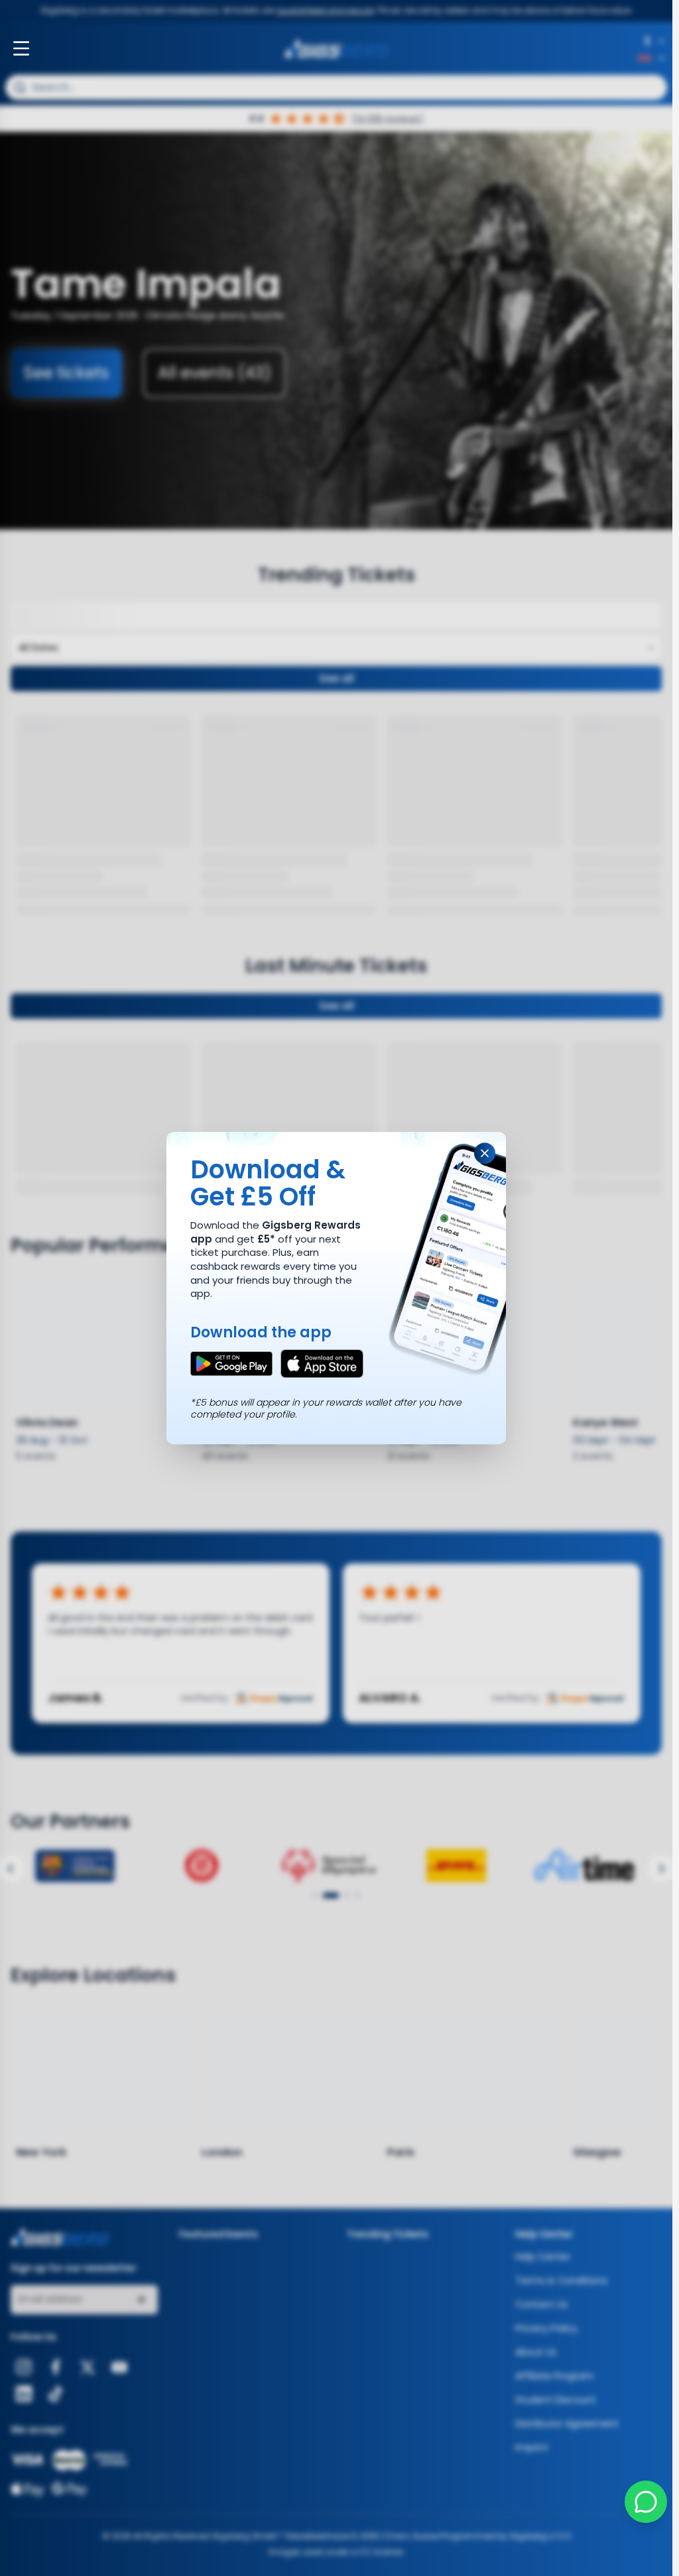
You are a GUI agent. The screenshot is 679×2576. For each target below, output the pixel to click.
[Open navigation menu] (21, 48)
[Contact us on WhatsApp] (646, 2502)
